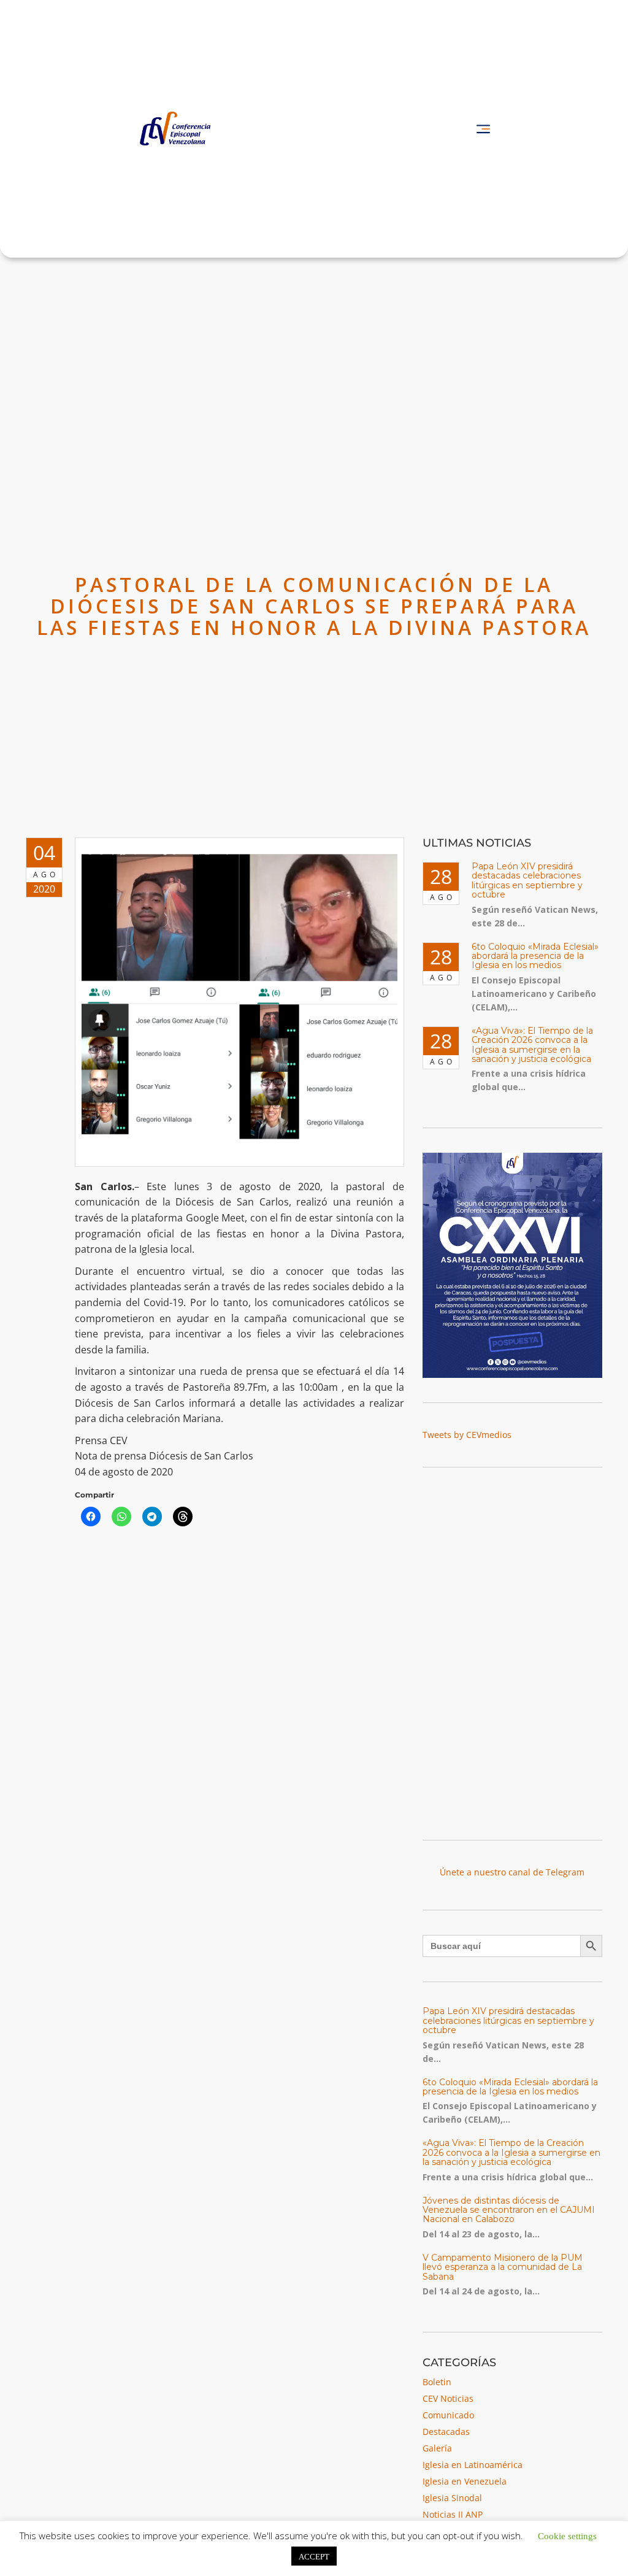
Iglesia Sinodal (452, 2498)
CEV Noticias (448, 2398)
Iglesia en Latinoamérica (473, 2465)
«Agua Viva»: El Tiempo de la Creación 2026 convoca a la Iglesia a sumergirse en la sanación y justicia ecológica (532, 1045)
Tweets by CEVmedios (467, 1435)
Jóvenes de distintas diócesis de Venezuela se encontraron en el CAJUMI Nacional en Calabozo (509, 2210)
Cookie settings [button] (567, 2535)
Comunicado (448, 2415)
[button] (483, 129)
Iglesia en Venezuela (465, 2481)
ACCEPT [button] (314, 2556)
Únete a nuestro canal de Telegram (512, 1872)
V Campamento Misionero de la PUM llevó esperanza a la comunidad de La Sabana (503, 2267)
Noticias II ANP (453, 2514)
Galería (437, 2448)
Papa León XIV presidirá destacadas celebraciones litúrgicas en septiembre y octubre (527, 880)
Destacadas (446, 2432)
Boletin (437, 2382)
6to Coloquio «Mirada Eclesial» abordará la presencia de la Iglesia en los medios (535, 956)
